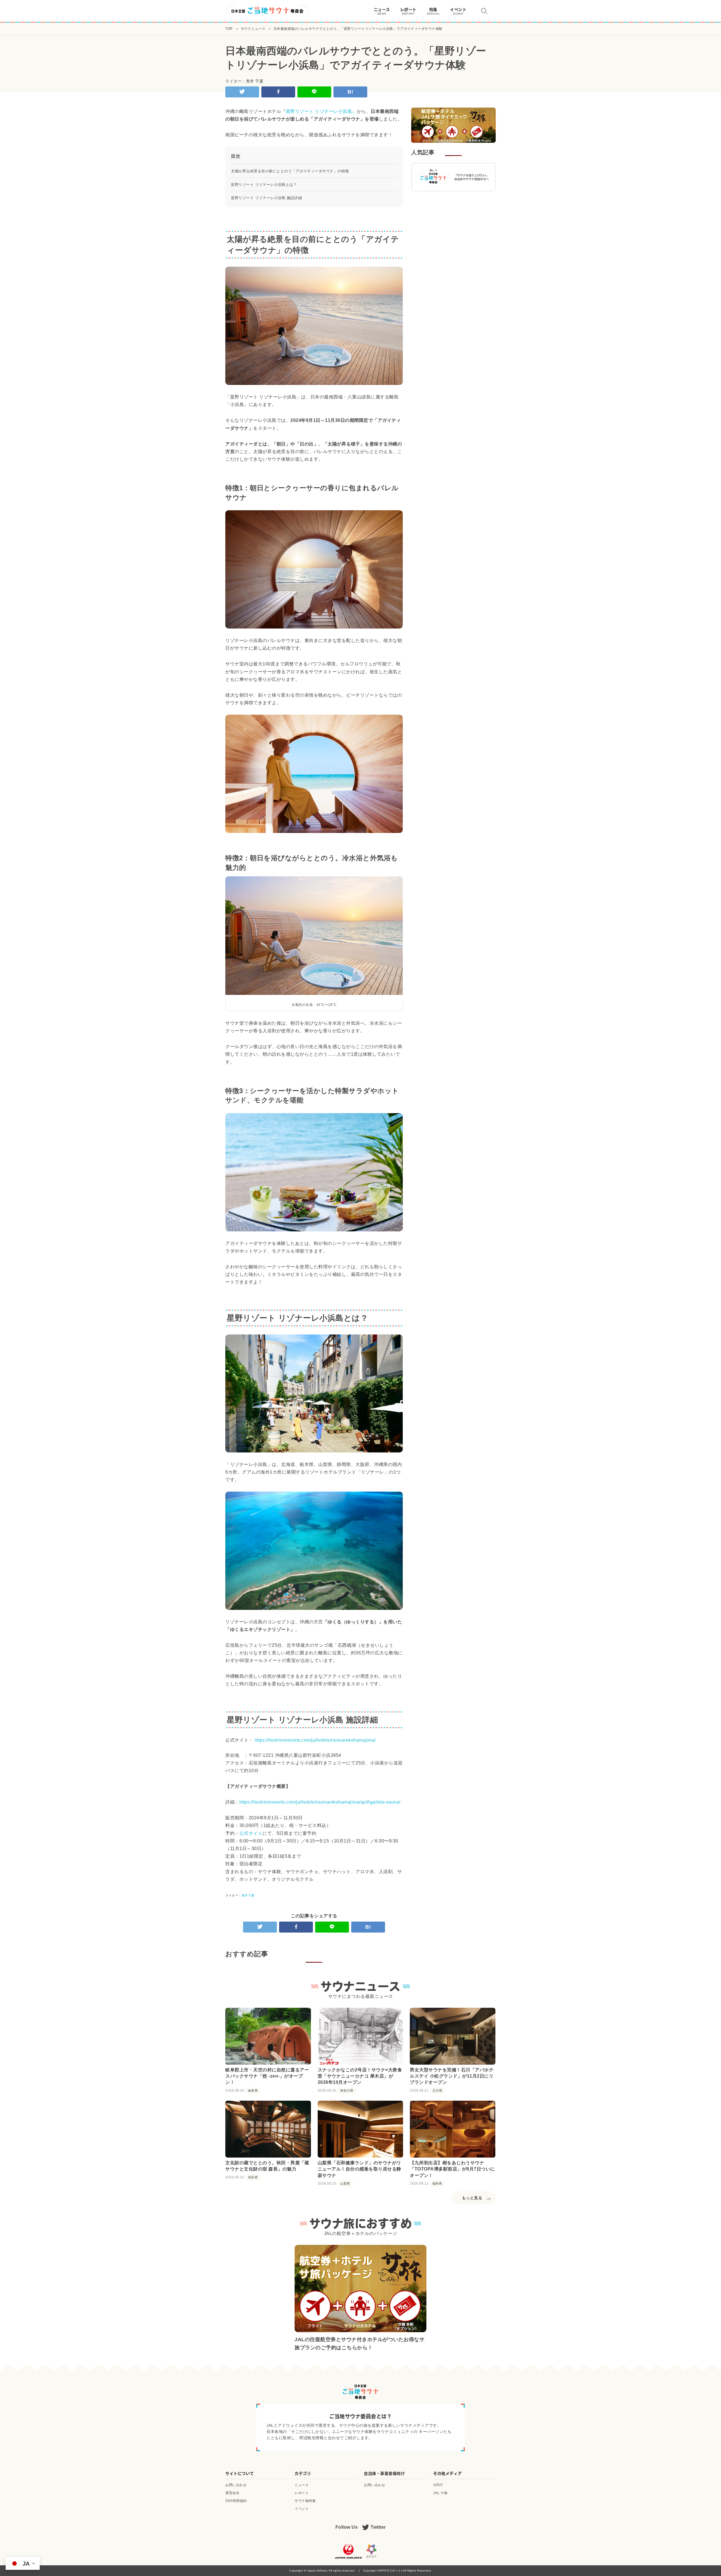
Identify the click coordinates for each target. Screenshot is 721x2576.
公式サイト (251, 1833)
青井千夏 (248, 1895)
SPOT (438, 2485)
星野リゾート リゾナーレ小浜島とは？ (264, 185)
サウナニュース (253, 29)
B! (350, 92)
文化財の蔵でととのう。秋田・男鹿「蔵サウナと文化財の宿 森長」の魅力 (267, 2166)
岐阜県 (253, 2091)
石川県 (438, 2091)
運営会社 (232, 2493)
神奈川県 (347, 2091)
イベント (302, 2509)
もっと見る (472, 2198)
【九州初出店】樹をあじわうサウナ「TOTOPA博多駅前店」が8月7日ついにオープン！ (452, 2169)
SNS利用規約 (236, 2501)
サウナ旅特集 (305, 2501)
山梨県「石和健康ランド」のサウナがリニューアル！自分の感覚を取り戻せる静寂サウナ (360, 2169)
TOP (229, 29)
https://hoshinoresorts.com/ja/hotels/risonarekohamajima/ (315, 1740)
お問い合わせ (236, 2485)
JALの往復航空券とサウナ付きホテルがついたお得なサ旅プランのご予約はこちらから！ (360, 2344)
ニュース (302, 2485)
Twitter (378, 2527)
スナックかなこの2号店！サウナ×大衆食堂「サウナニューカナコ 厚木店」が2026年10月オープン (360, 2076)
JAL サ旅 (440, 2493)
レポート (302, 2493)
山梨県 (345, 2184)
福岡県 (437, 2184)
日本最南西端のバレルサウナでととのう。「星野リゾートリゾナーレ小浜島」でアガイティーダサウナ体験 (358, 29)
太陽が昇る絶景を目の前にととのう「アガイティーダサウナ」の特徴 (290, 171)
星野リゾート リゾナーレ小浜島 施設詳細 (266, 198)
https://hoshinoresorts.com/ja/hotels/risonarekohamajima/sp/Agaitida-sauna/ (320, 1802)
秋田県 (253, 2177)
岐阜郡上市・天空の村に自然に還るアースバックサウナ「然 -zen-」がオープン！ (267, 2076)
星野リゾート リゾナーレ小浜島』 (321, 111)
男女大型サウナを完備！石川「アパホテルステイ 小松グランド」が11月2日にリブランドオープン (452, 2076)
